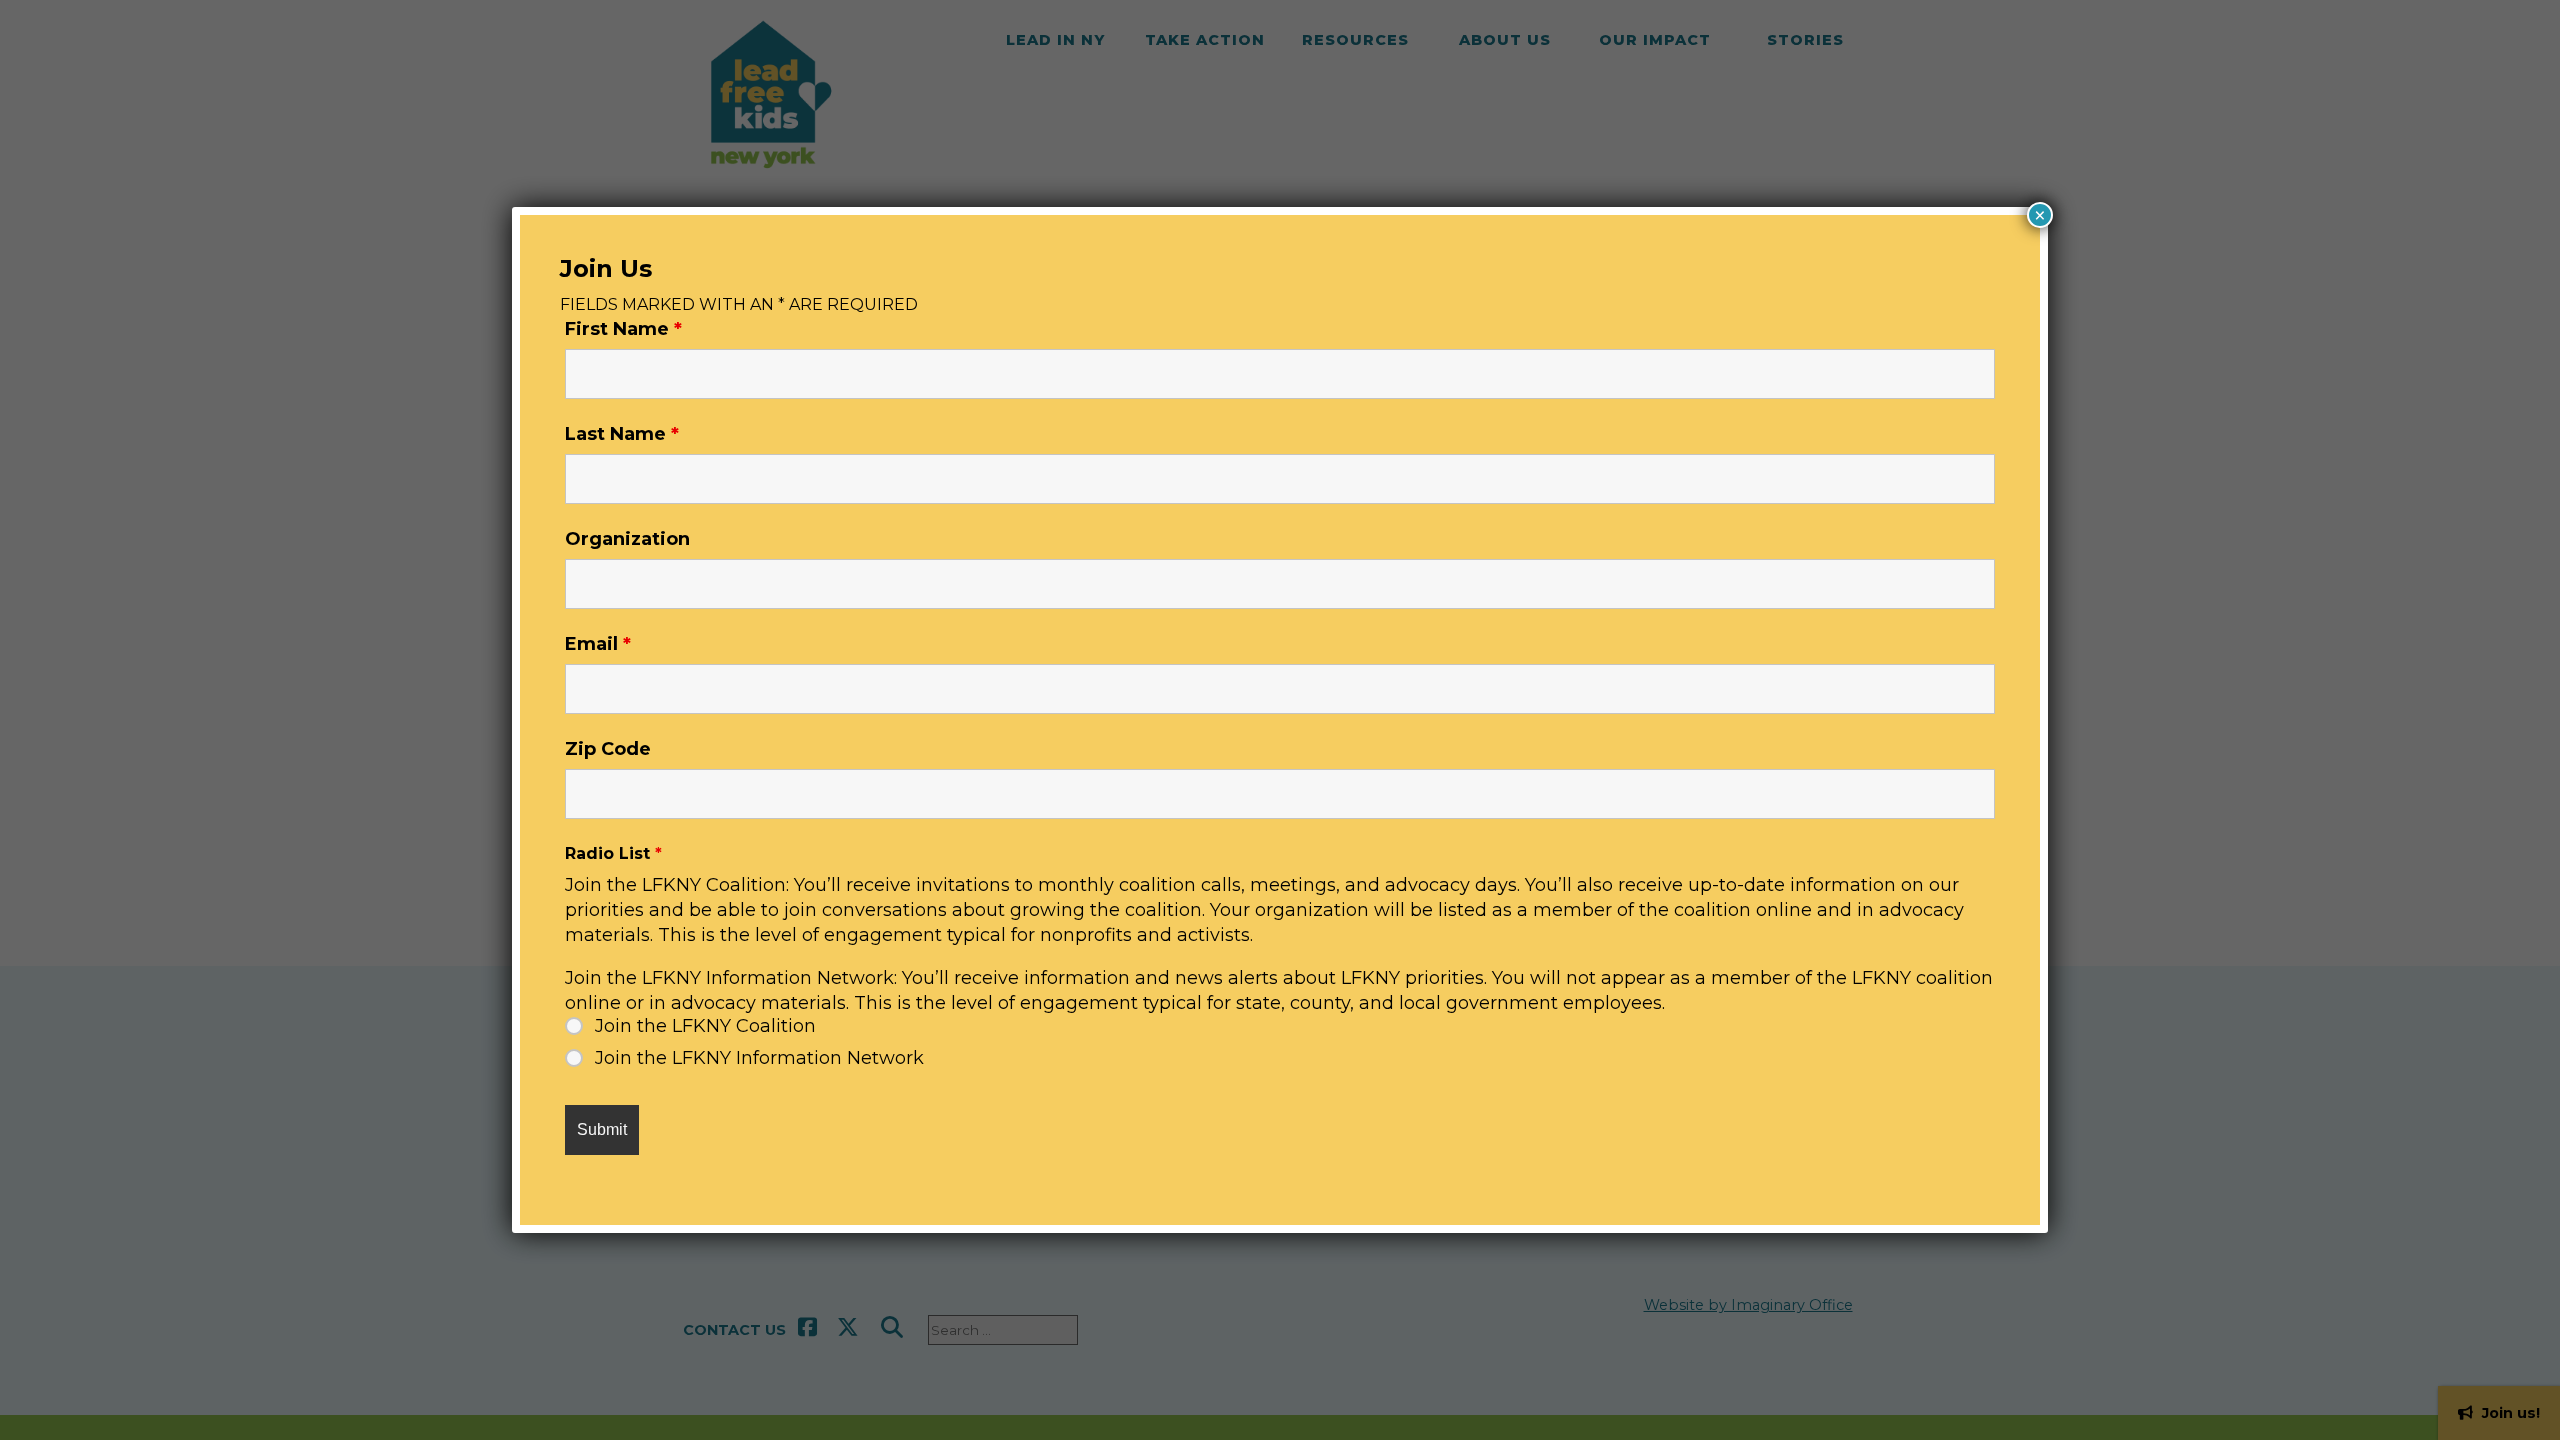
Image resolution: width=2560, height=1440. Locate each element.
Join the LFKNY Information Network (759, 1058)
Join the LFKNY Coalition (705, 1026)
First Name (623, 329)
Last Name (622, 434)
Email (598, 644)
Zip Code (608, 749)
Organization (627, 539)
